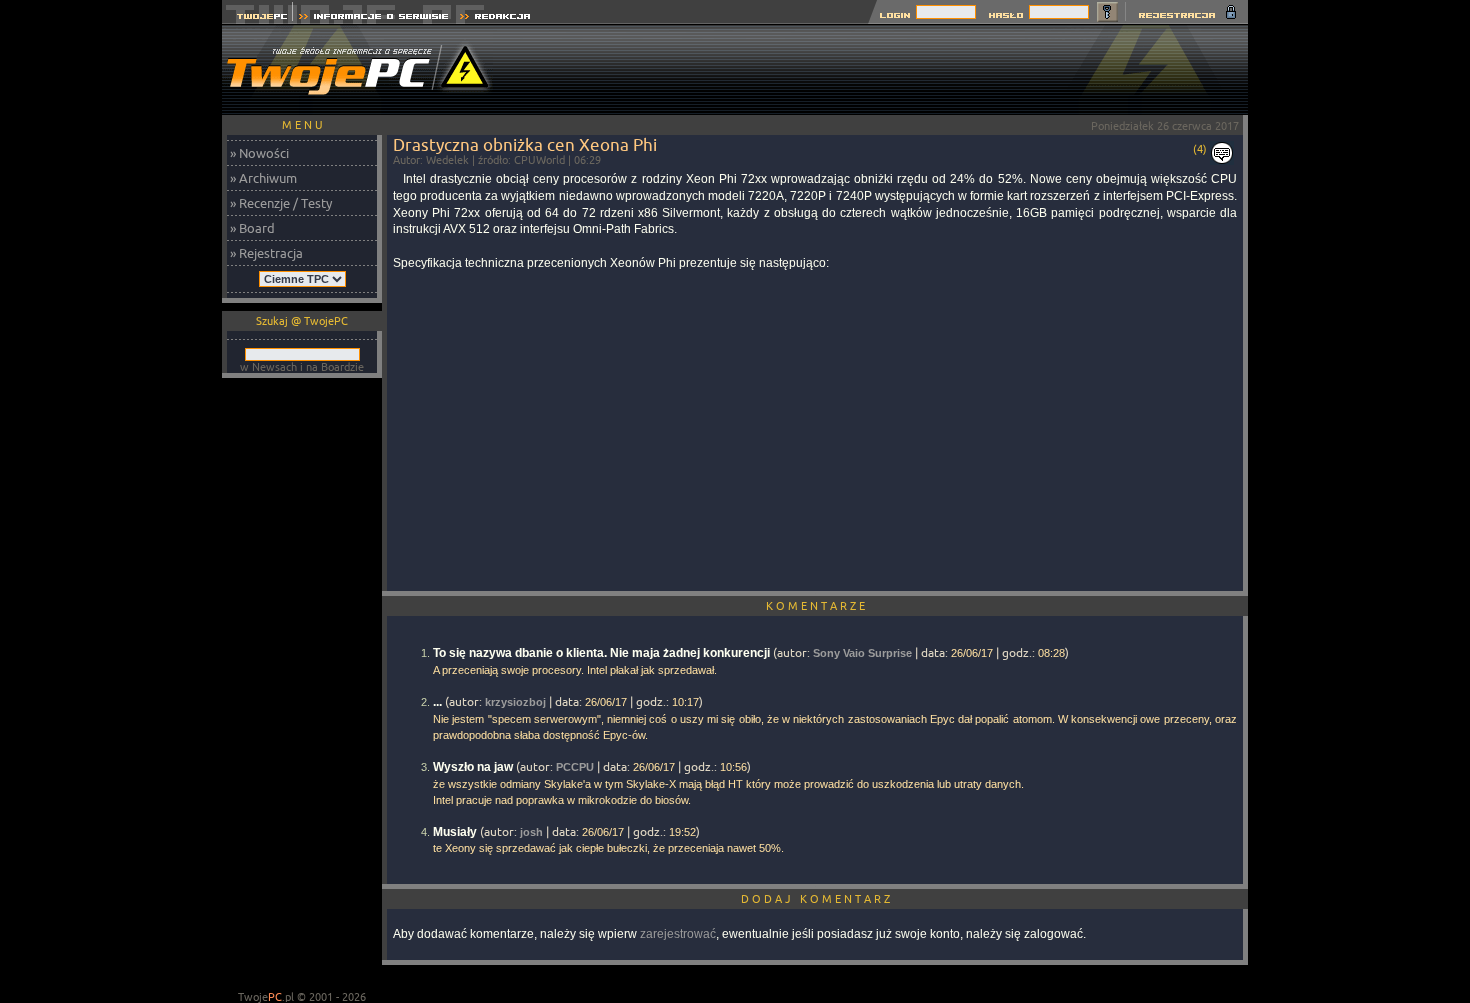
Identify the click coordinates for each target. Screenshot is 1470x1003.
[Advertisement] (884, 70)
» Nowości (259, 153)
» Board (252, 228)
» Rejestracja (266, 253)
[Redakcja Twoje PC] (495, 18)
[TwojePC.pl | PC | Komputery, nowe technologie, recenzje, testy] (257, 18)
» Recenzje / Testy (281, 203)
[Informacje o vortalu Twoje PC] (373, 18)
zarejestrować (678, 934)
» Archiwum (263, 178)
